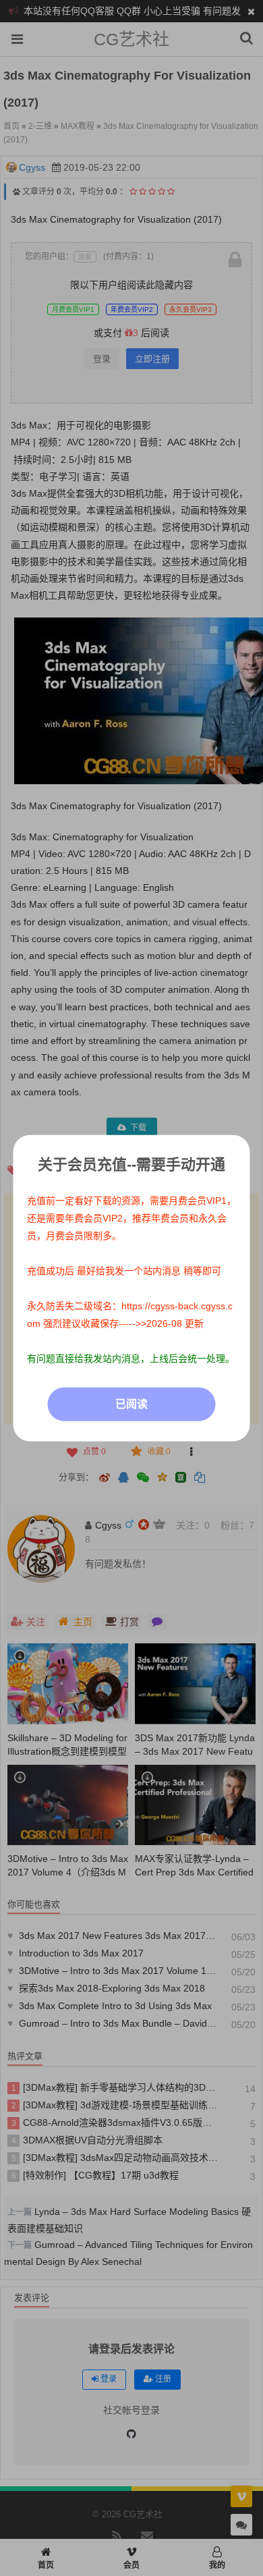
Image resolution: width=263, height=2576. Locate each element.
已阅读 (131, 1404)
